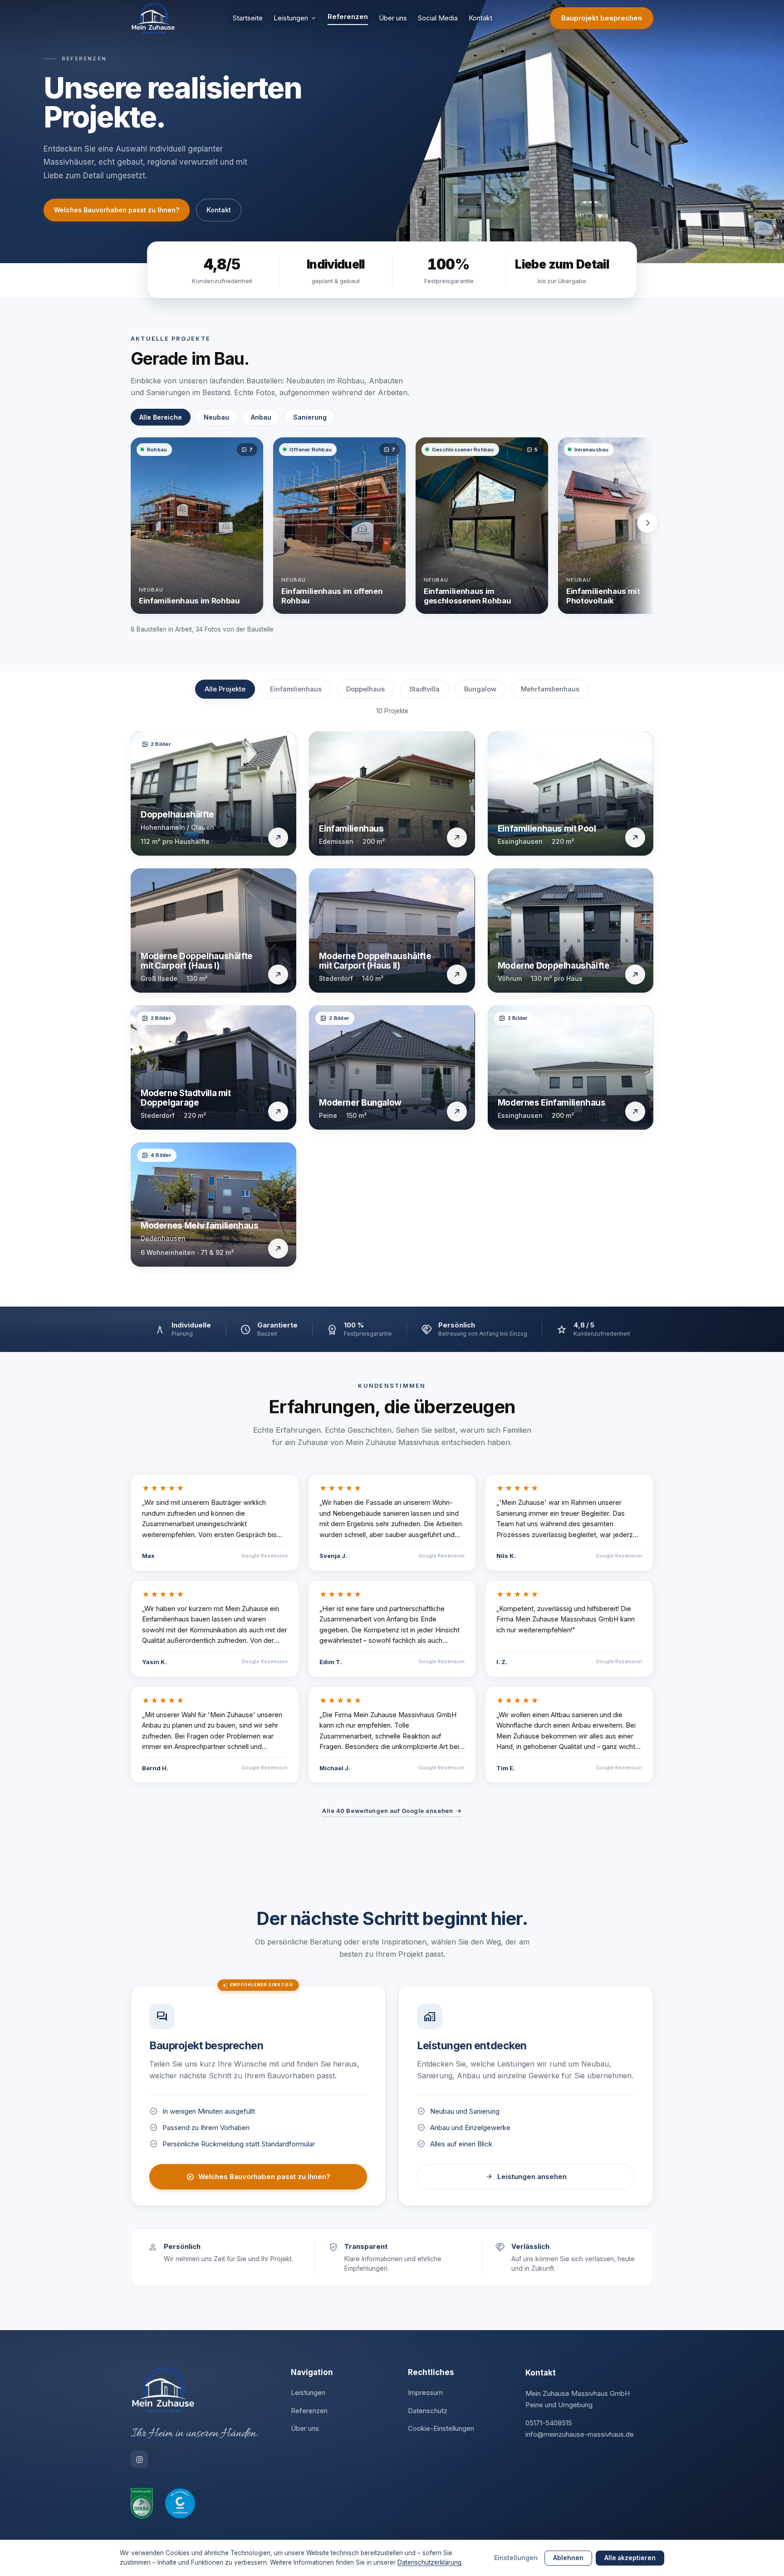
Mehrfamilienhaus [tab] (550, 689)
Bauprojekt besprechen (602, 18)
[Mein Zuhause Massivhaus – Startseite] (153, 18)
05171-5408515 (549, 2423)
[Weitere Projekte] (647, 523)
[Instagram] (139, 2459)
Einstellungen (516, 2558)
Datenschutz (428, 2411)
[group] (392, 529)
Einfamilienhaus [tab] (296, 689)
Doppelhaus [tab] (365, 689)
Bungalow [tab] (480, 689)
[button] (197, 526)
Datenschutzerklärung (429, 2562)
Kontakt (480, 18)
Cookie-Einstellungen (441, 2428)
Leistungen (291, 18)
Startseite (248, 18)
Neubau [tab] (216, 417)
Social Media (438, 18)
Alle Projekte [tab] (225, 689)
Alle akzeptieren (630, 2558)
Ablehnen (568, 2558)
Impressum (425, 2392)
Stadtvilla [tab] (424, 689)
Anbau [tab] (261, 417)
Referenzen (348, 17)
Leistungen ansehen (526, 2177)
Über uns (393, 18)
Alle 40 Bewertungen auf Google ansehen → (392, 1811)
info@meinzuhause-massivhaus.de (580, 2434)
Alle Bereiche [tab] (161, 417)
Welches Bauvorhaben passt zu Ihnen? (117, 210)
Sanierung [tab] (310, 417)
